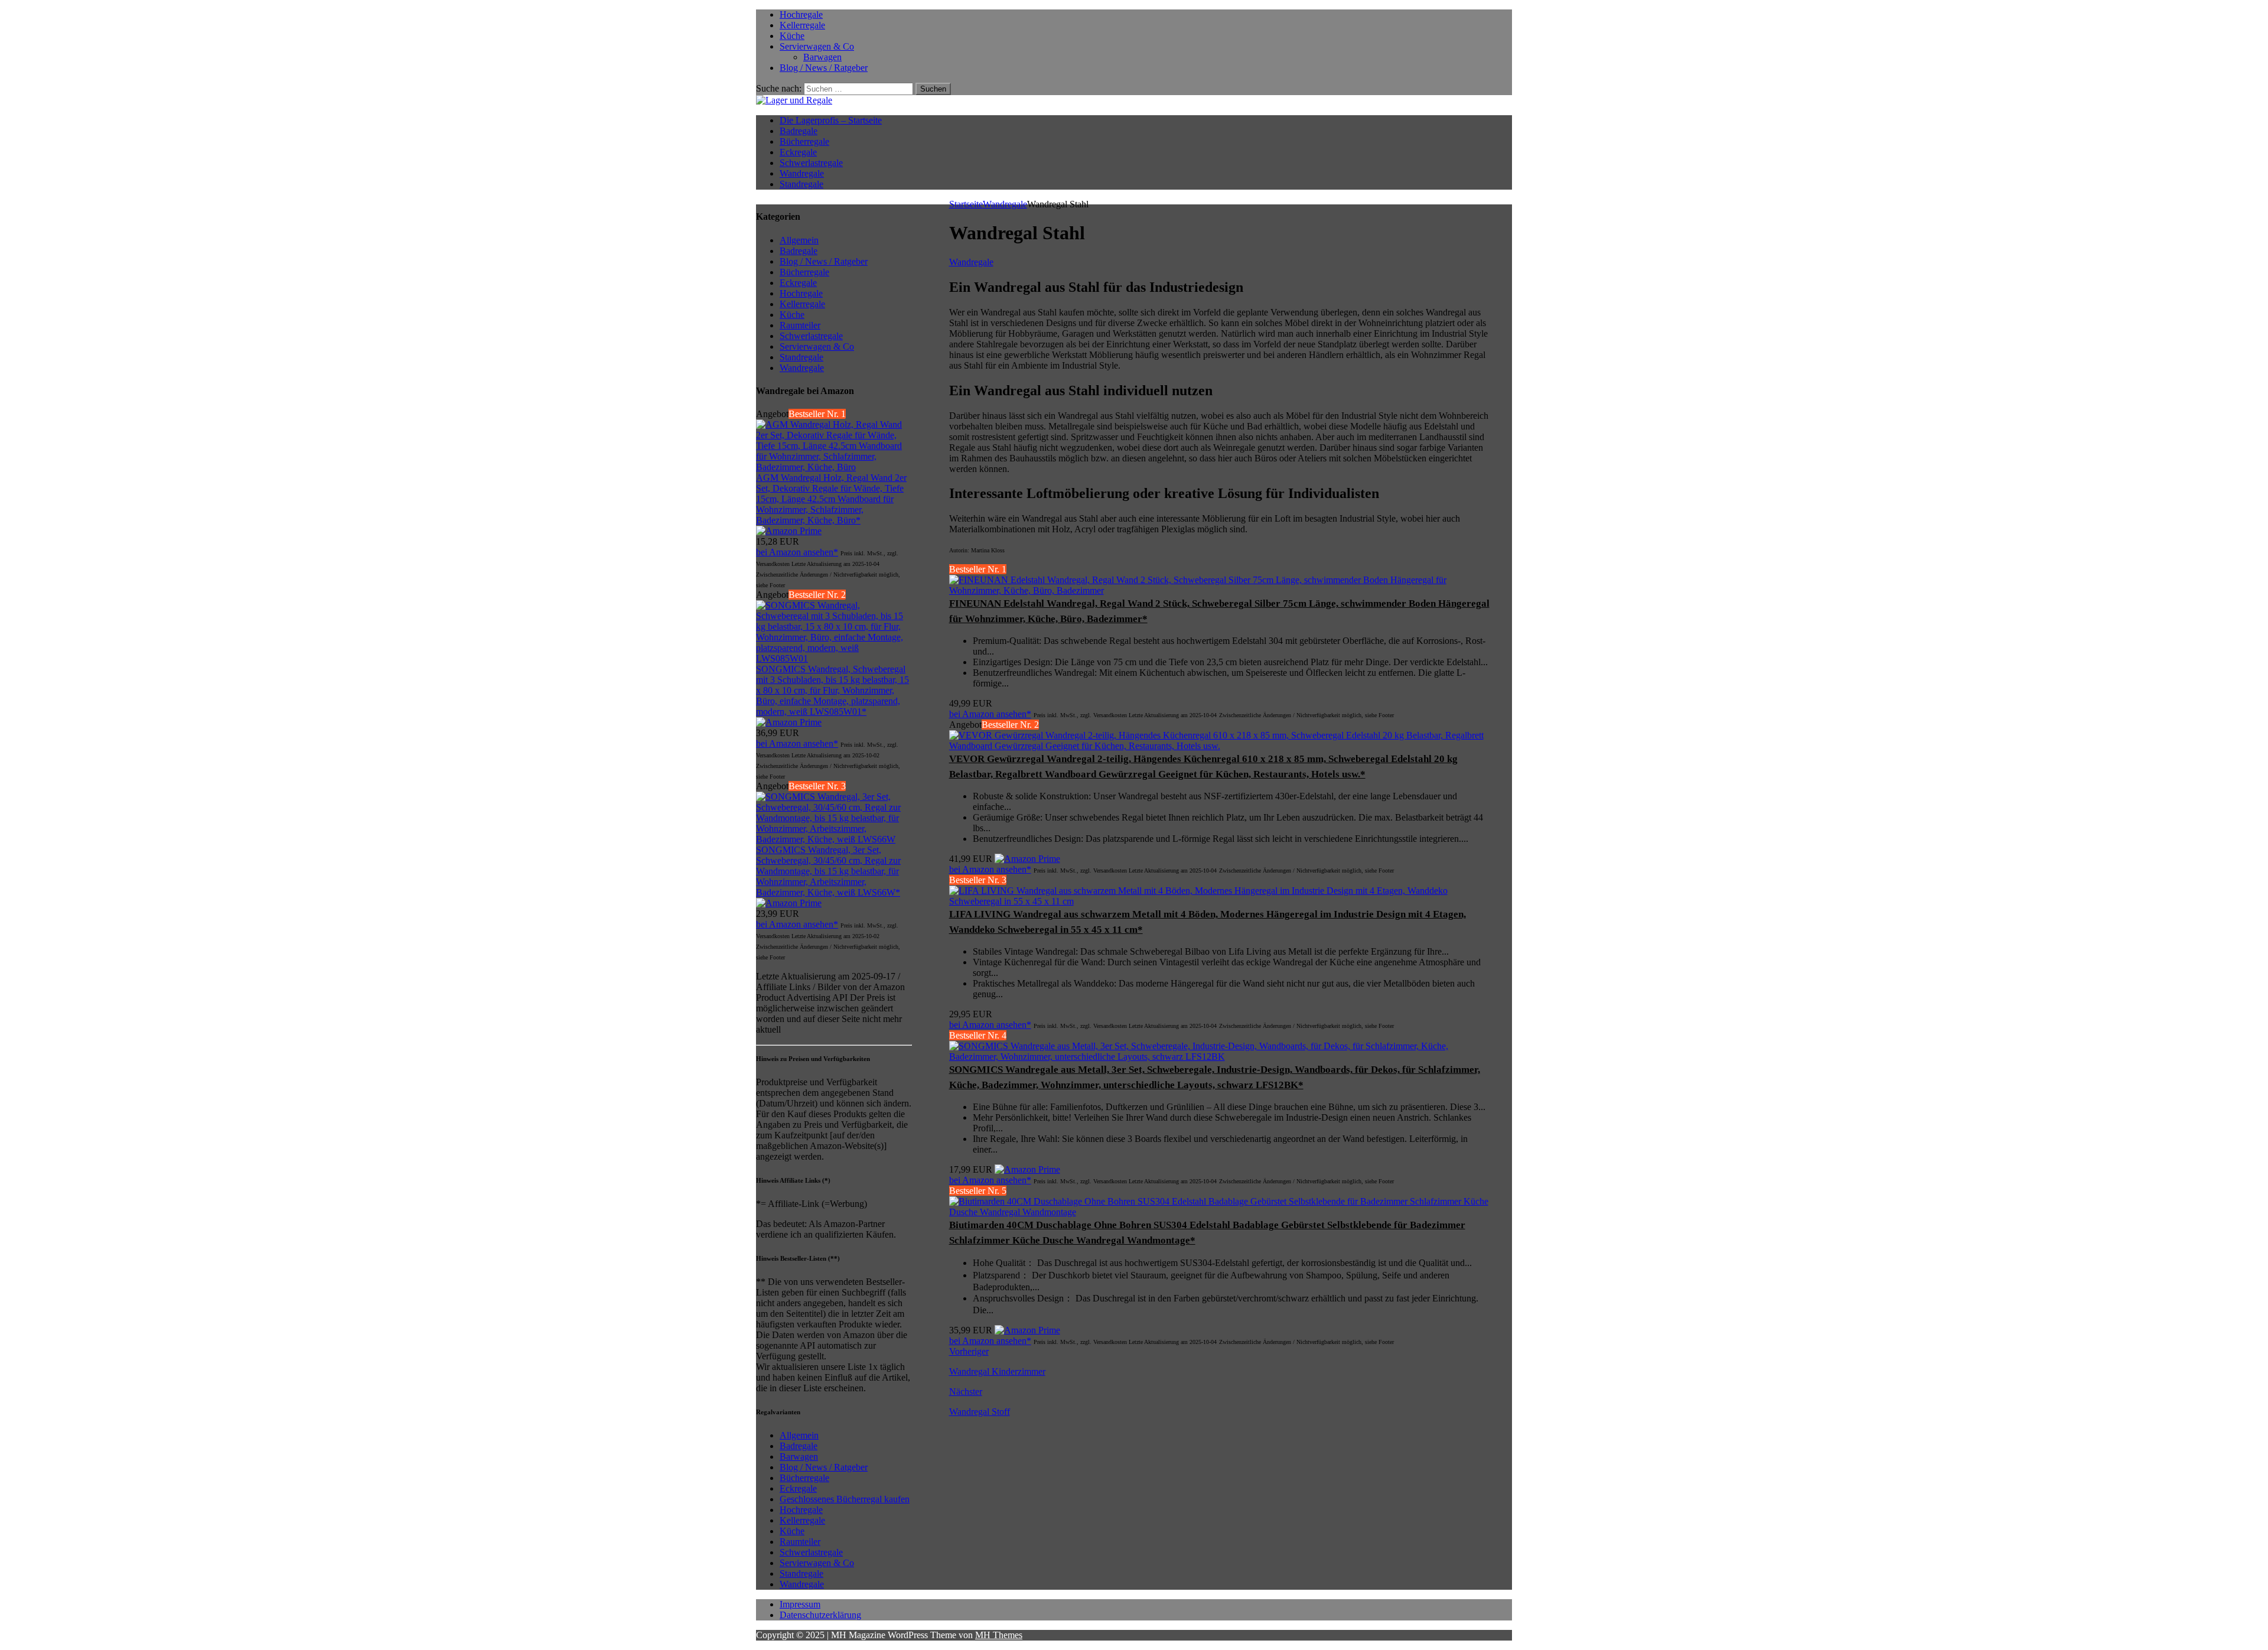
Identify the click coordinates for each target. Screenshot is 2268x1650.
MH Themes (999, 1635)
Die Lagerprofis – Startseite (831, 120)
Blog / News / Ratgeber (824, 68)
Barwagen (822, 57)
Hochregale (801, 14)
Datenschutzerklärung (820, 1615)
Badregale (799, 131)
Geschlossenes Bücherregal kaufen (845, 1499)
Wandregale (802, 173)
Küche (792, 36)
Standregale (801, 184)
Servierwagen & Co (817, 46)
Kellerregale (802, 25)
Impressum (800, 1604)
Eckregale (798, 152)
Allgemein (799, 1435)
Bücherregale (804, 141)
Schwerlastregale (811, 163)
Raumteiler (800, 1542)
